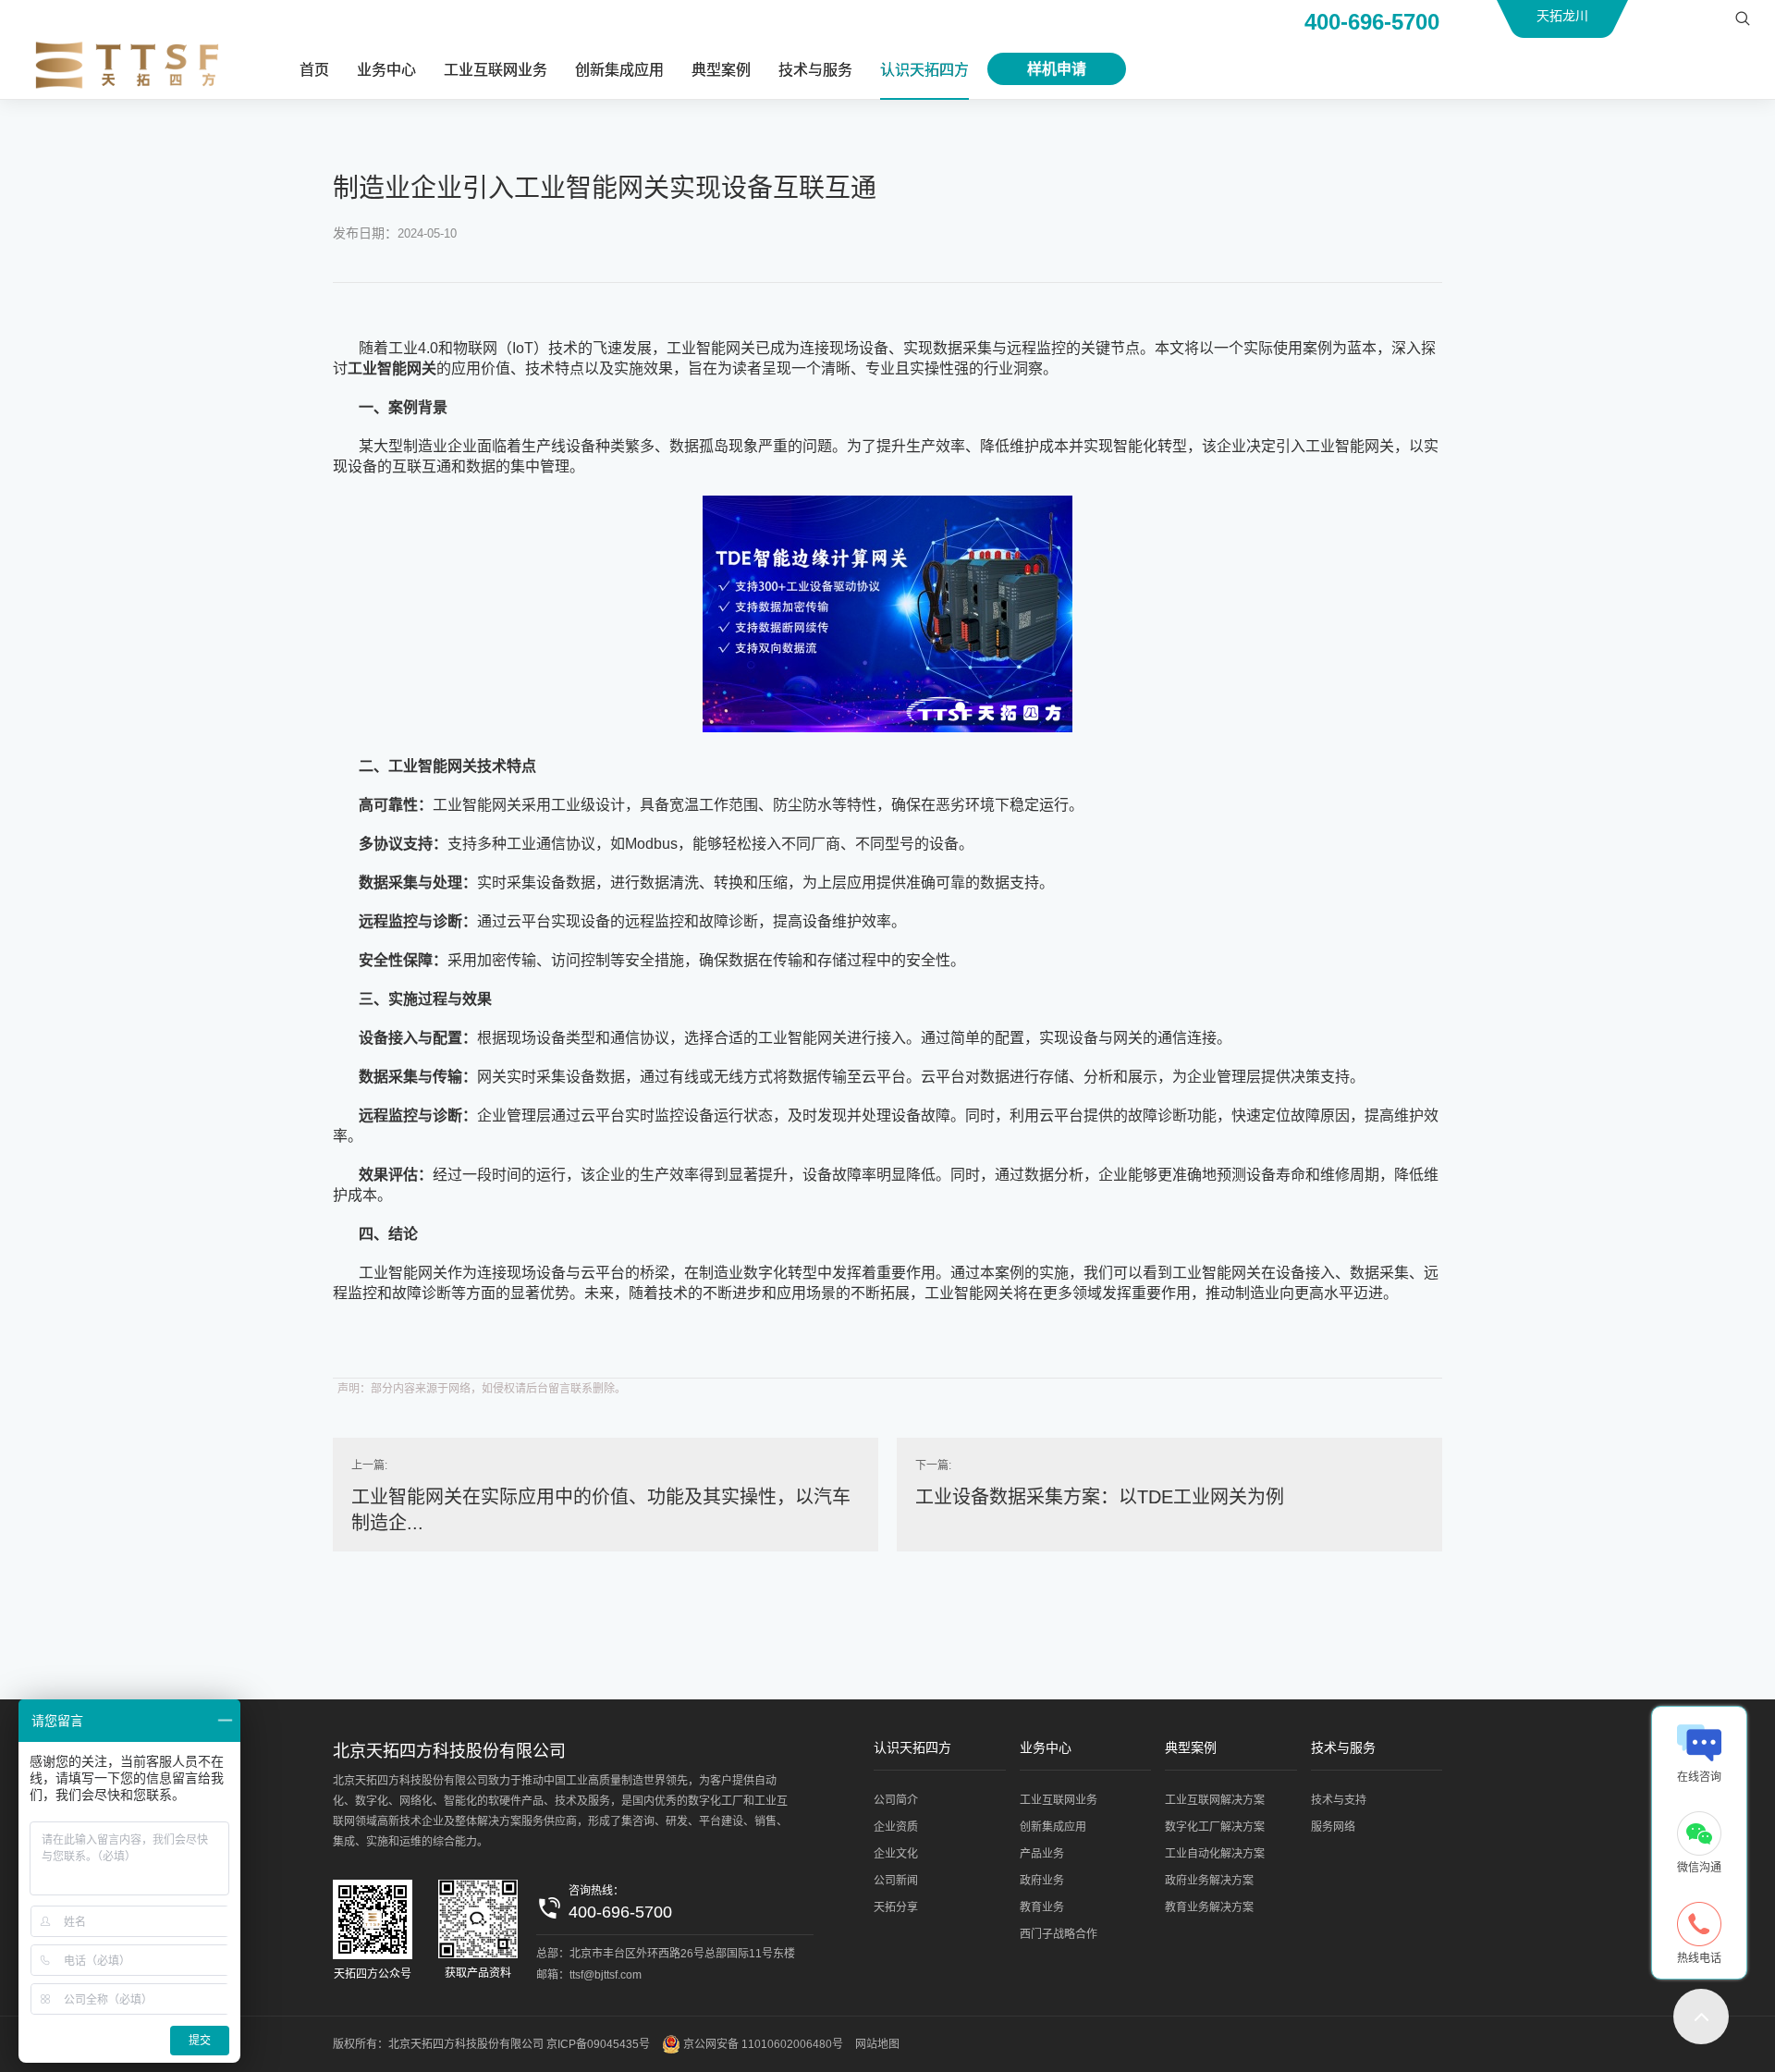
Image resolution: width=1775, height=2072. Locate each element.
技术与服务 (815, 70)
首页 (314, 70)
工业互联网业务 (496, 70)
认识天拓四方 (924, 70)
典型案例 (721, 70)
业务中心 (386, 70)
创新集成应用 (619, 70)
